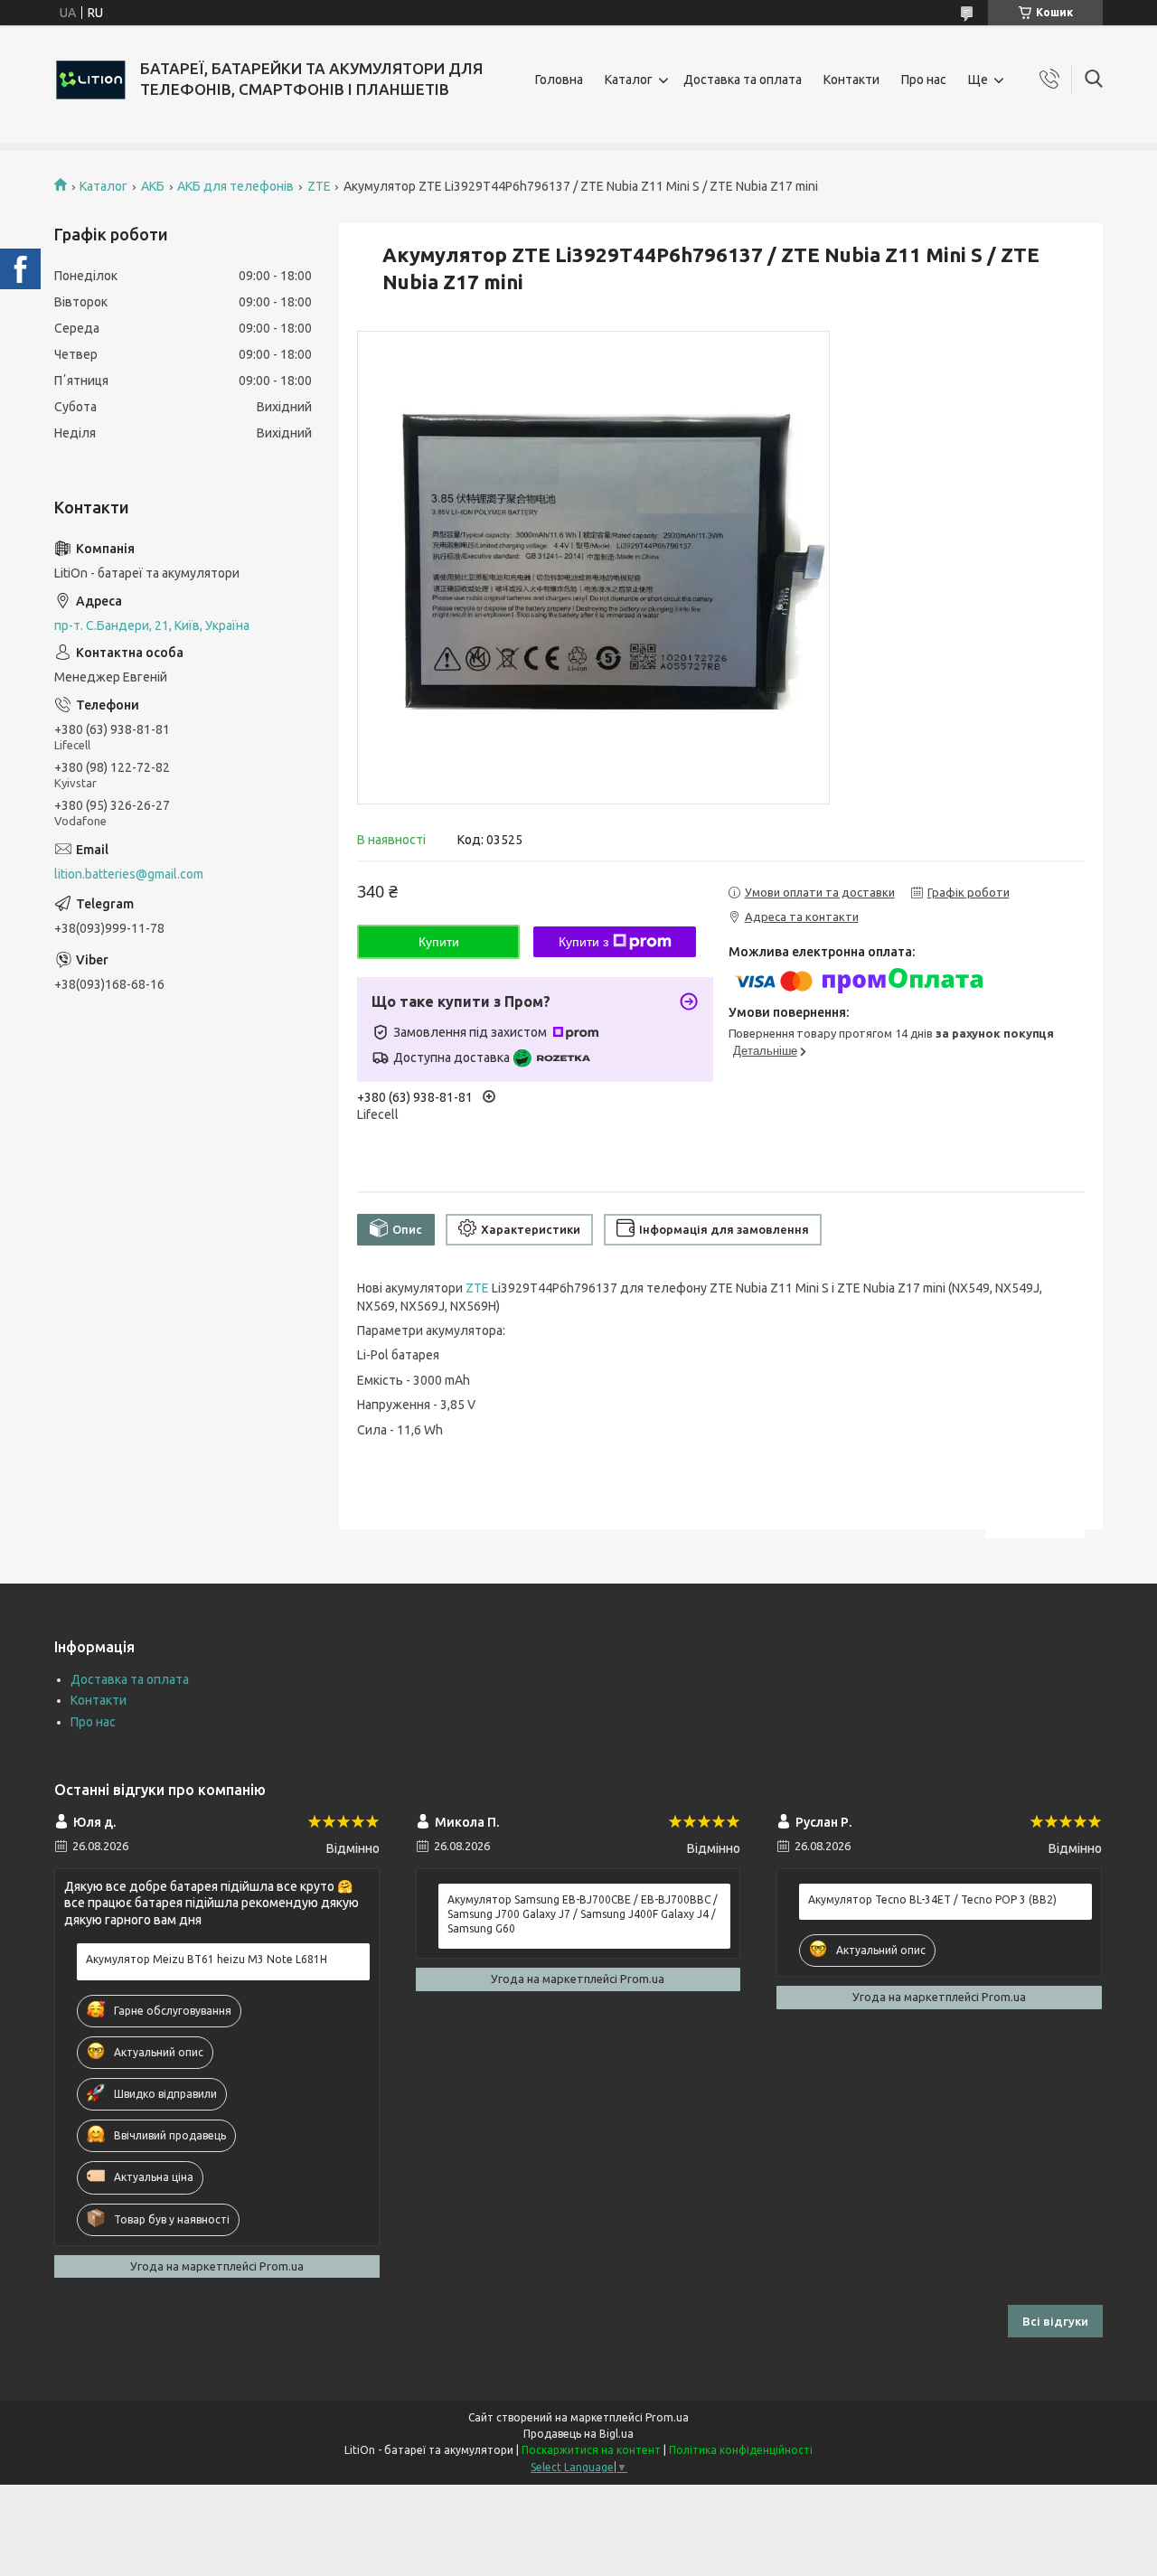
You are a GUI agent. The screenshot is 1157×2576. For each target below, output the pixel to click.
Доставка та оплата (743, 80)
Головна (559, 80)
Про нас (924, 80)
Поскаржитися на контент (591, 2450)
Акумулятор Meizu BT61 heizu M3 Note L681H (207, 1959)
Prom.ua (667, 2417)
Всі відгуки (1055, 2321)
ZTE (319, 186)
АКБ (153, 186)
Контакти (851, 80)
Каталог (629, 80)
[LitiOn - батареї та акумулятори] (90, 80)
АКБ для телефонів (235, 186)
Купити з (583, 942)
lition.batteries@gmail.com (129, 874)
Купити (439, 942)
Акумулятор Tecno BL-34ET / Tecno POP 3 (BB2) (932, 1899)
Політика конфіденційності (741, 2450)
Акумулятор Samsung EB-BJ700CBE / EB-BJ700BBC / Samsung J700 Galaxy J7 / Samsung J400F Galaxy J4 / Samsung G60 (583, 1914)
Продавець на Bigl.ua (578, 2434)
